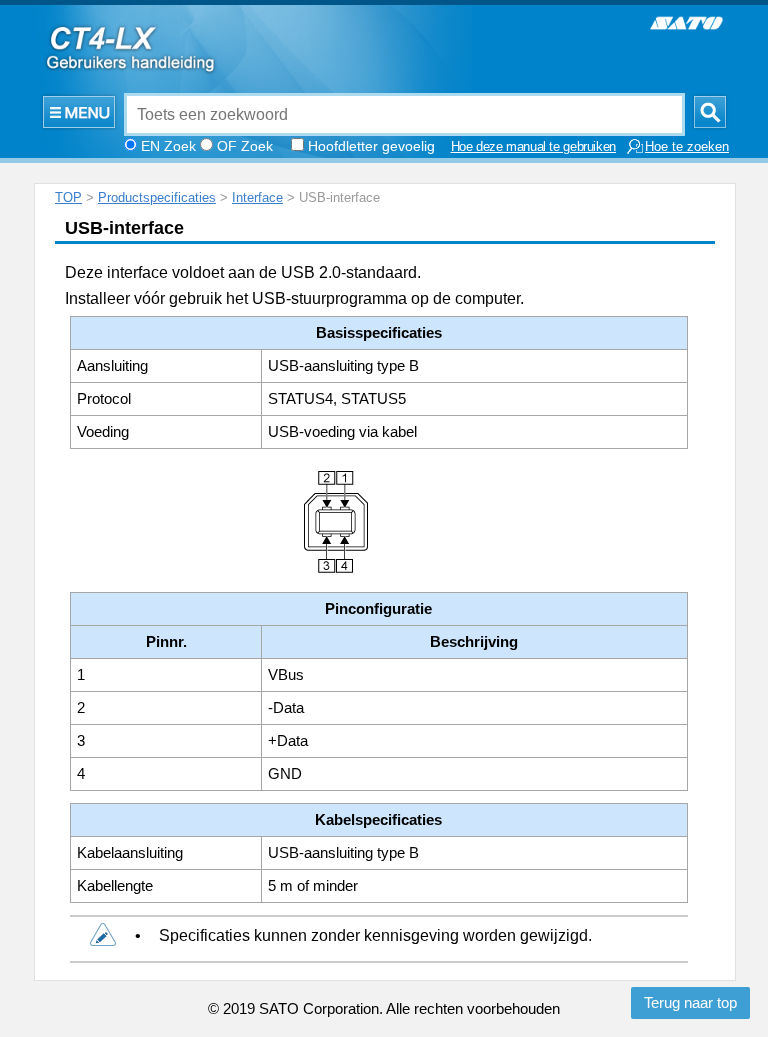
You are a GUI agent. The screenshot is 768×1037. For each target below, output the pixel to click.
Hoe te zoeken (687, 147)
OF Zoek (245, 146)
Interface (257, 197)
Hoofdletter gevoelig (371, 146)
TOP (68, 197)
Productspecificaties (157, 197)
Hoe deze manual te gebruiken (534, 147)
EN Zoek (168, 146)
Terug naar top (690, 1003)
